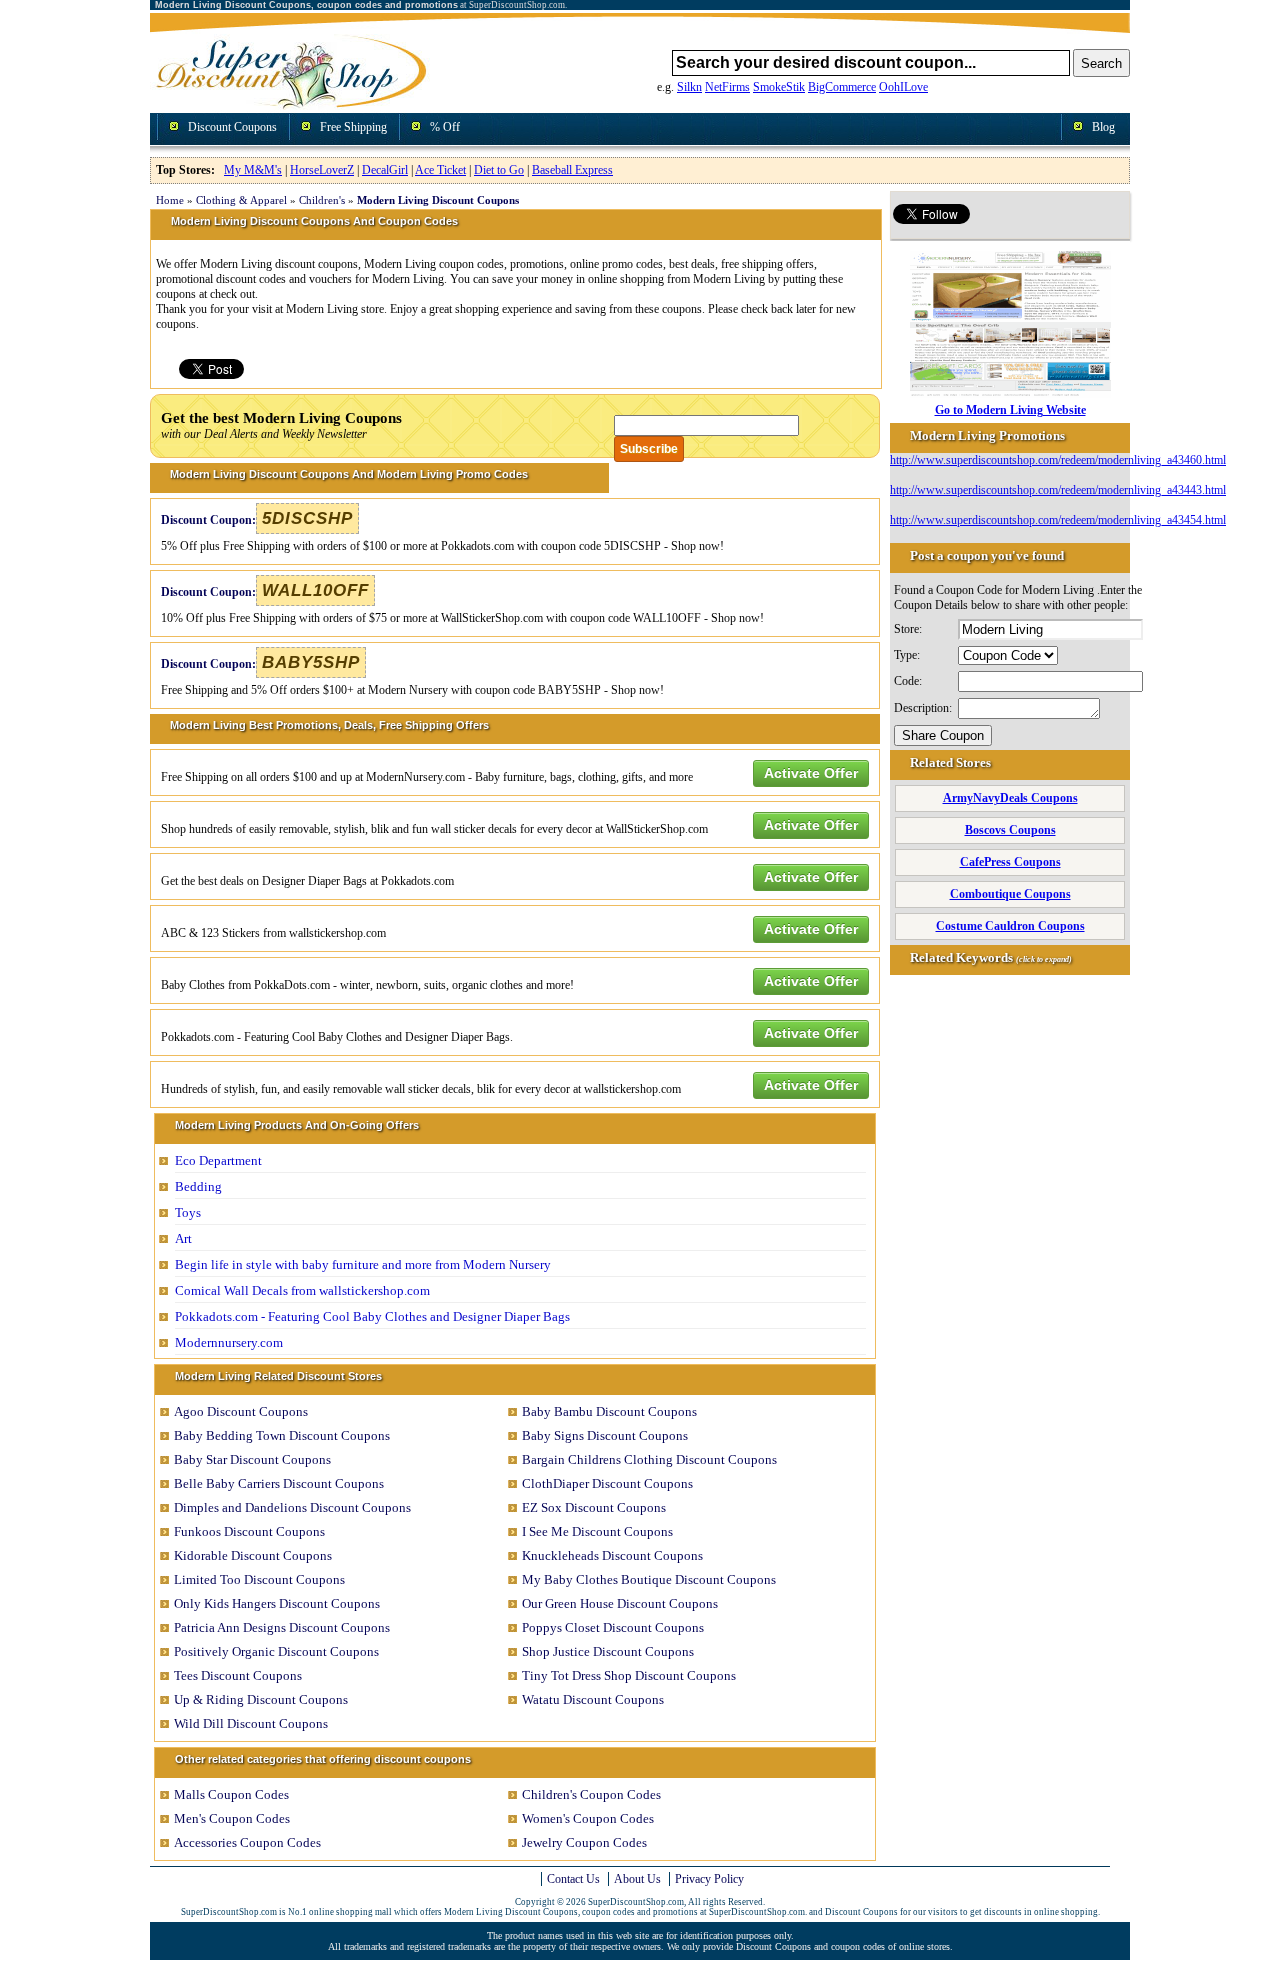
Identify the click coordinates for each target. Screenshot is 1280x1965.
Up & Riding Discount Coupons (261, 1699)
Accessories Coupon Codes (247, 1842)
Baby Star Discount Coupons (252, 1459)
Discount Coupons (232, 127)
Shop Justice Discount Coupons (608, 1651)
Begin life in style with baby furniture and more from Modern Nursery (363, 1264)
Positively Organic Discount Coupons (276, 1651)
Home (170, 200)
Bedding (198, 1186)
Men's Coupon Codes (232, 1818)
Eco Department (218, 1160)
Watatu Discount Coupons (593, 1699)
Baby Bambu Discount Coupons (609, 1411)
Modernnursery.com (229, 1342)
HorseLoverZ (322, 170)
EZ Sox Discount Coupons (594, 1507)
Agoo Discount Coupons (241, 1411)
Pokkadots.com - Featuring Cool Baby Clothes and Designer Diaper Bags (372, 1316)
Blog (1103, 127)
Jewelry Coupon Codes (584, 1842)
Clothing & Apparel (241, 200)
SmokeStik (779, 87)
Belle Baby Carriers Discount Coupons (279, 1483)
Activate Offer (811, 773)
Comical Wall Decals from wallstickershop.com (302, 1290)
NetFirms (727, 87)
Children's (322, 200)
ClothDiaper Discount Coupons (607, 1483)
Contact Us (573, 1879)
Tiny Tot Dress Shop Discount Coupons (629, 1675)
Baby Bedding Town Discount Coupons (282, 1435)
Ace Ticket (440, 170)
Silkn (689, 87)
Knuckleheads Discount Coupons (612, 1555)
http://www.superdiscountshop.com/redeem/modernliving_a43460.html (1058, 460)
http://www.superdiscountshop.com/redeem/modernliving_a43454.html (1058, 520)
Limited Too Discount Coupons (259, 1579)
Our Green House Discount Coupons (620, 1603)
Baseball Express (572, 170)
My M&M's (253, 170)
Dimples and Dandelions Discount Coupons (292, 1507)
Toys (188, 1212)
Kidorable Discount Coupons (253, 1555)
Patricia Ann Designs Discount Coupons (282, 1627)
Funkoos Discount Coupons (249, 1531)
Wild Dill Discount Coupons (251, 1723)
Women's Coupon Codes (588, 1818)
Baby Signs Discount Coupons (605, 1435)
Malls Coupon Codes (231, 1794)
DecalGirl (385, 170)
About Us (637, 1879)
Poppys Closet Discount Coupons (613, 1627)
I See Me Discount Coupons (597, 1531)
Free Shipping (353, 127)
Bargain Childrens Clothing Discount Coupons (649, 1459)
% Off (445, 127)
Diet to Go (499, 170)
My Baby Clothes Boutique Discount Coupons (649, 1579)
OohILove (903, 87)
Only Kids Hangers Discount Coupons (277, 1603)
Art (183, 1238)
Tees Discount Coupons (238, 1675)
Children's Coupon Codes (591, 1794)
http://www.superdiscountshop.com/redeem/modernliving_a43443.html (1058, 490)
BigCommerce (842, 87)
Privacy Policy (709, 1879)
